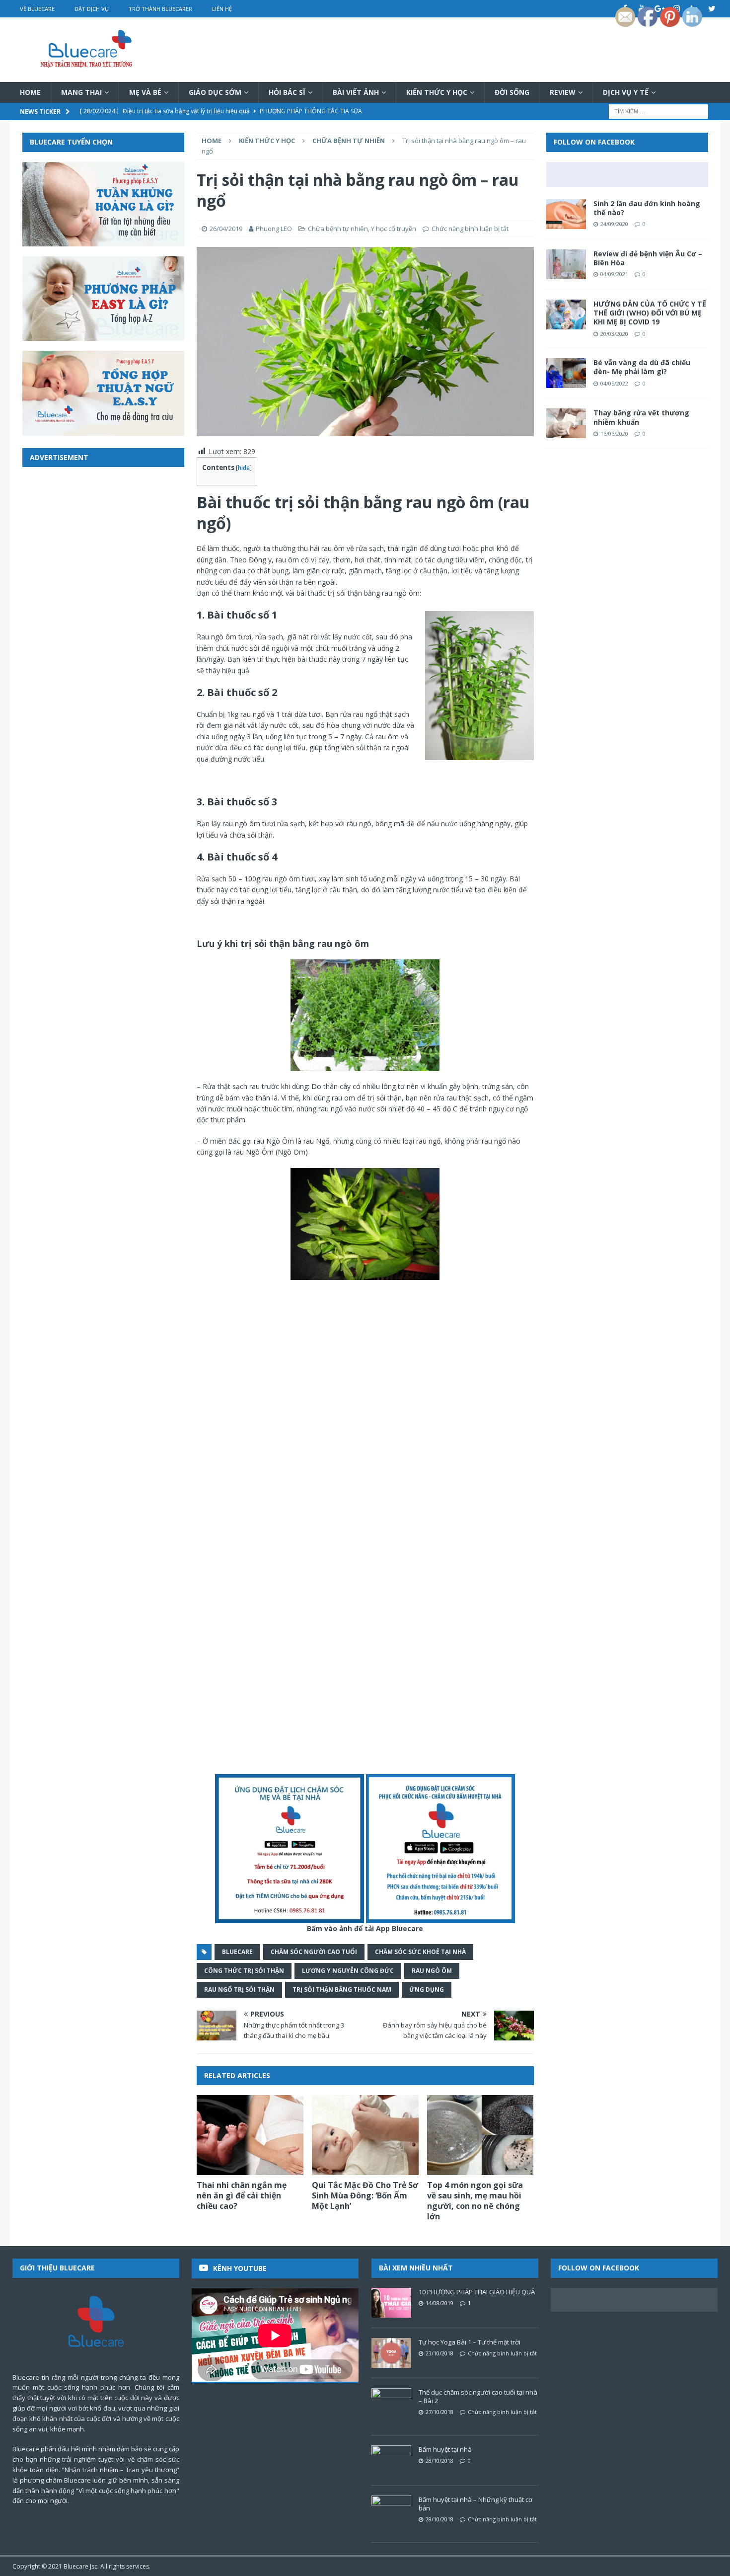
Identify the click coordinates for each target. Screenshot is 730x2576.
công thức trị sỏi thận (244, 1971)
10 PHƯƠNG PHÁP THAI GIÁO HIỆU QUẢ (477, 2292)
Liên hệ (222, 9)
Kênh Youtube (240, 2268)
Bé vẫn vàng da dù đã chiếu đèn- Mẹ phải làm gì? (642, 367)
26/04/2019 (226, 229)
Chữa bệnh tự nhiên (338, 229)
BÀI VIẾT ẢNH (356, 92)
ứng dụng (427, 1990)
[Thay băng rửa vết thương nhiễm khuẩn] (566, 423)
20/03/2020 (614, 334)
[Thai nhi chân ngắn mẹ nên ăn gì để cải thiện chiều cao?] (250, 2135)
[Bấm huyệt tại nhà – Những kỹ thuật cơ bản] (391, 2510)
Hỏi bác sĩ (287, 92)
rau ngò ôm (432, 1971)
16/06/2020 (614, 433)
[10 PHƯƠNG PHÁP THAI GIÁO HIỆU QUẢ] (391, 2303)
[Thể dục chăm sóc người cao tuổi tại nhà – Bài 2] (391, 2403)
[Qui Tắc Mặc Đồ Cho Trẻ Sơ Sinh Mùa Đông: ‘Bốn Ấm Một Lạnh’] (365, 2135)
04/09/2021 (614, 274)
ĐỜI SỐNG (512, 92)
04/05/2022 (614, 383)
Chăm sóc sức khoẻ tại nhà (420, 1952)
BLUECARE (237, 1952)
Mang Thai (81, 92)
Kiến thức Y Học (437, 92)
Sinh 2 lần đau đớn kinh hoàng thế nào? (647, 208)
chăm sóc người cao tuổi (314, 1952)
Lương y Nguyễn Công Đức (348, 1971)
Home (30, 92)
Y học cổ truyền (394, 229)
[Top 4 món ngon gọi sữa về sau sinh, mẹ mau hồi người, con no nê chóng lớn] (480, 2135)
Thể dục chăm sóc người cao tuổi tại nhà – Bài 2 (478, 2396)
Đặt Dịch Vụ (92, 9)
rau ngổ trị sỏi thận (239, 1990)
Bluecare (76, 2566)
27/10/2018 (439, 2412)
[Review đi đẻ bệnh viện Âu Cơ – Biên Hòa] (566, 264)
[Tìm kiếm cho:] (658, 111)
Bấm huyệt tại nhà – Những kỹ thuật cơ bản (475, 2504)
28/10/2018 (439, 2460)
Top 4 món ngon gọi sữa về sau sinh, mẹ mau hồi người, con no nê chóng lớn (475, 2200)
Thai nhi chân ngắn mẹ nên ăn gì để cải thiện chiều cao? (242, 2195)
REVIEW (563, 92)
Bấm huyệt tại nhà (445, 2449)
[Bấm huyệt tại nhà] (391, 2460)
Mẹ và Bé (145, 92)
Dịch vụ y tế (626, 92)
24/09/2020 (614, 224)
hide (244, 468)
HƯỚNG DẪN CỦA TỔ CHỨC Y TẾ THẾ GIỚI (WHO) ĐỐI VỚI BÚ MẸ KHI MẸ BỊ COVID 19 (650, 313)
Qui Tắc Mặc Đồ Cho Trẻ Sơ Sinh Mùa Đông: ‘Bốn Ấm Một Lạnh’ (365, 2195)
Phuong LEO (274, 229)
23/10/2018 (439, 2353)
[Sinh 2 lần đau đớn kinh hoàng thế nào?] (566, 214)
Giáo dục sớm (215, 92)
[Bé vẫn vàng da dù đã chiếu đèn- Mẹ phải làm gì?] (566, 373)
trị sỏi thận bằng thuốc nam (342, 1990)
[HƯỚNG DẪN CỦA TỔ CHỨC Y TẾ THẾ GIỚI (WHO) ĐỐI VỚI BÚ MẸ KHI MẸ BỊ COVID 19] (566, 314)
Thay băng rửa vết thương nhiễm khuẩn (641, 417)
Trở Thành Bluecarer (160, 9)
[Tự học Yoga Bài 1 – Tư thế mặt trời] (391, 2353)
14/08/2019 (439, 2303)
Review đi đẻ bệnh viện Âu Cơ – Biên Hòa (648, 258)
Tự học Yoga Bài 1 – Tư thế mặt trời (470, 2342)
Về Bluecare (37, 9)
